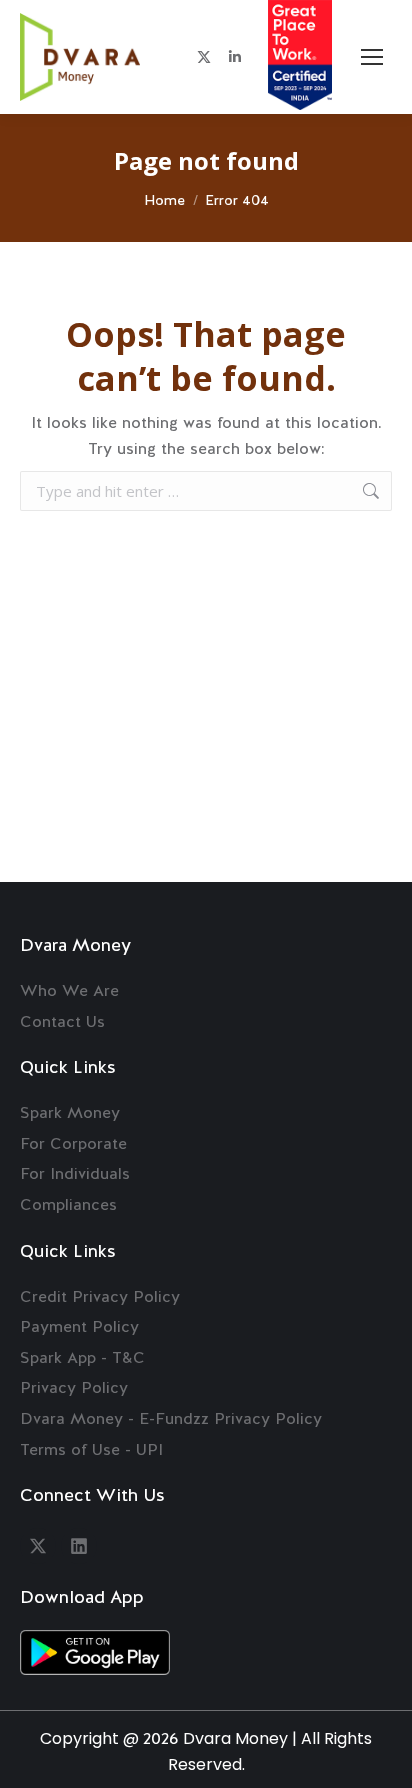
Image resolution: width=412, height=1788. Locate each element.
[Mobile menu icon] (372, 57)
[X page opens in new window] (204, 57)
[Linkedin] (79, 1546)
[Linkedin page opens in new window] (235, 57)
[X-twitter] (38, 1546)
